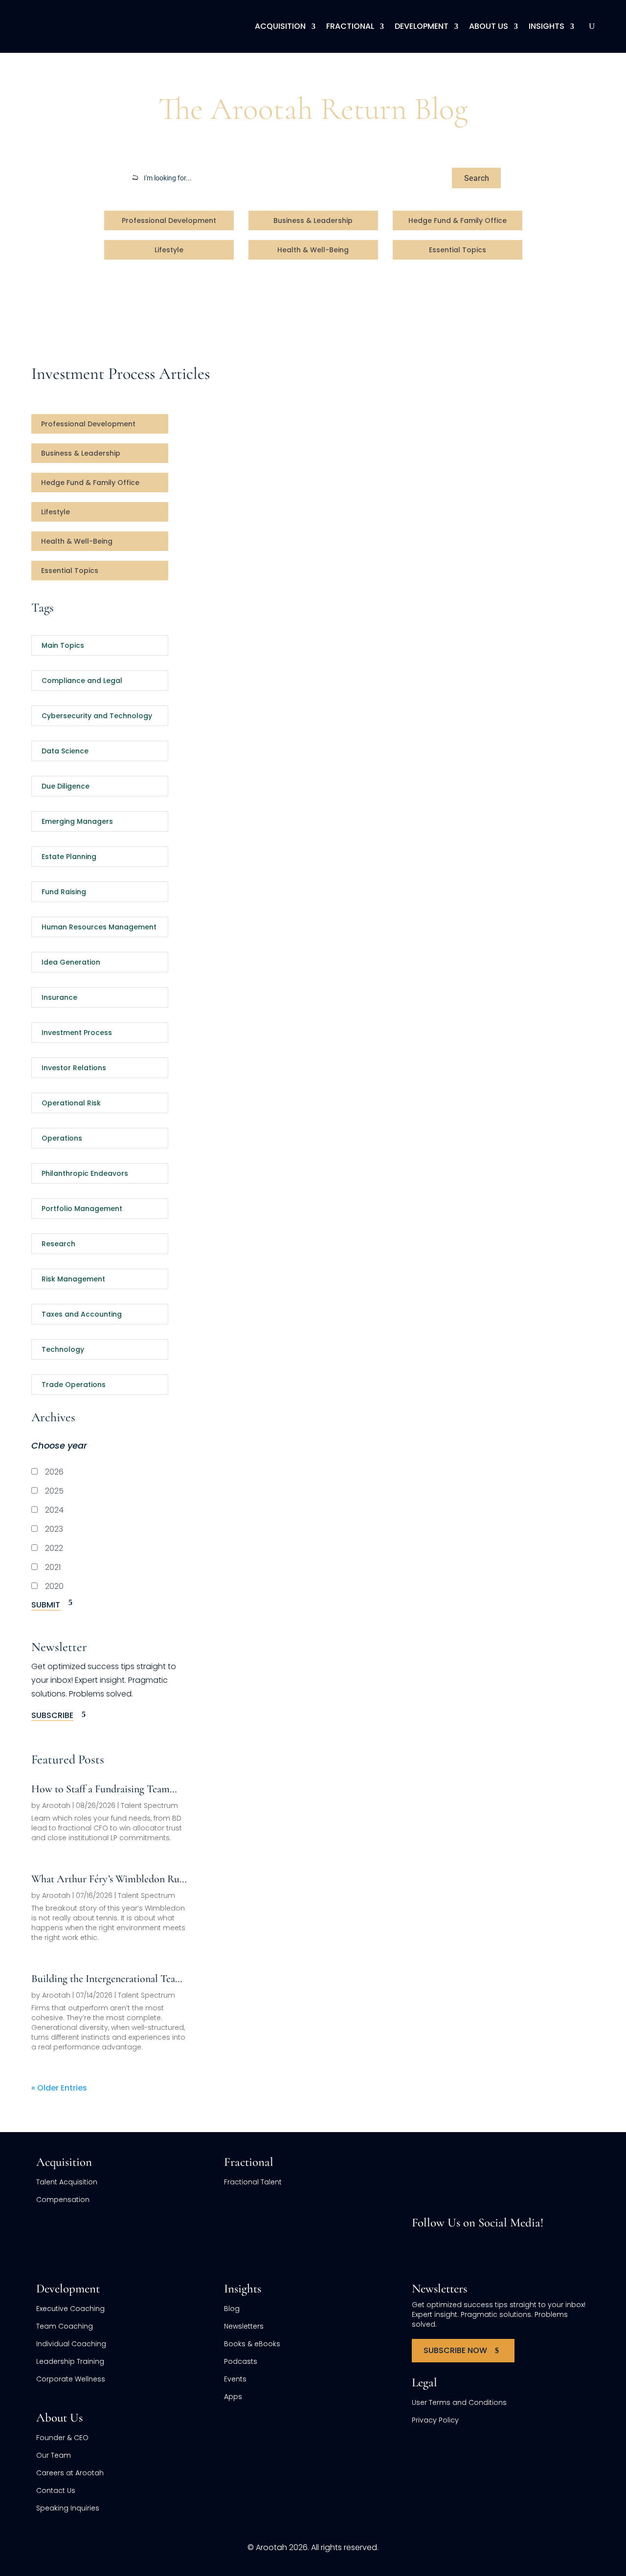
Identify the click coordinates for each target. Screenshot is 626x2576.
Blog (72, 71)
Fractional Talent (253, 2182)
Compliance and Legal (82, 681)
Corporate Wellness (71, 2379)
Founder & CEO (62, 2438)
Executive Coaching (70, 2309)
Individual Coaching (71, 2344)
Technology (63, 1349)
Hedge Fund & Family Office (458, 220)
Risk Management (73, 1279)
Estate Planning (69, 857)
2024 (53, 1510)
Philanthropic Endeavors (85, 1173)
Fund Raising (64, 892)
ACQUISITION (280, 26)
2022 (53, 1548)
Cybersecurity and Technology (97, 716)
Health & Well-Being (313, 250)
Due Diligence (66, 786)
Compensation (63, 2200)
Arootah (56, 1805)
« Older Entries (59, 2088)
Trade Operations (74, 1385)
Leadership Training (70, 2361)
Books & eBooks (252, 2344)
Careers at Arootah (70, 2473)
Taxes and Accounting (82, 1314)
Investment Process (77, 1033)
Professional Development (169, 220)
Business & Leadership (313, 220)
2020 (53, 1586)
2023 (53, 1529)
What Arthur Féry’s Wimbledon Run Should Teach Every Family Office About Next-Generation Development (108, 1879)
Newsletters (244, 2326)
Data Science (65, 751)
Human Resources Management (99, 927)
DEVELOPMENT (422, 26)
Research (58, 1244)
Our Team (54, 2455)
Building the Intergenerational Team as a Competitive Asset (107, 1979)
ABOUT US (489, 26)
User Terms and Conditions (459, 2402)
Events (235, 2379)
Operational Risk (71, 1103)
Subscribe (52, 1715)
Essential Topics (458, 250)
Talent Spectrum (149, 1805)
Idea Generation (71, 962)
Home (43, 71)
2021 (52, 1567)
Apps (233, 2397)
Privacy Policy (435, 2420)
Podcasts (241, 2361)
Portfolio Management (82, 1209)
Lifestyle (169, 250)
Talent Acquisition (67, 2182)
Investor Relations (74, 1068)
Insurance (59, 997)
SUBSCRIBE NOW (455, 2350)
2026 (53, 1472)
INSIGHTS (547, 26)
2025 (53, 1491)
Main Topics (63, 645)
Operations (62, 1138)
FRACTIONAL (350, 26)
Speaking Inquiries (68, 2508)
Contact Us (56, 2490)
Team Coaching (65, 2326)
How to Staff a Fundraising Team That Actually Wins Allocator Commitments (101, 1789)
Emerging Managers (77, 821)
